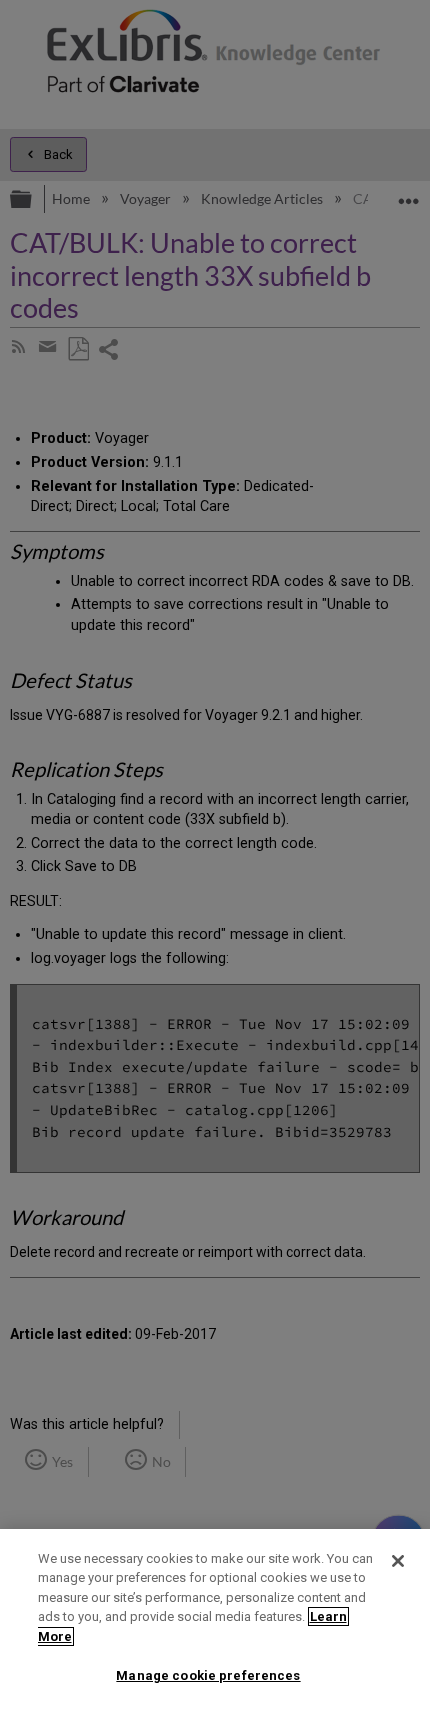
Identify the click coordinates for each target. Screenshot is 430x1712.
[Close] (398, 1561)
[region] (215, 1620)
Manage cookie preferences (208, 1675)
